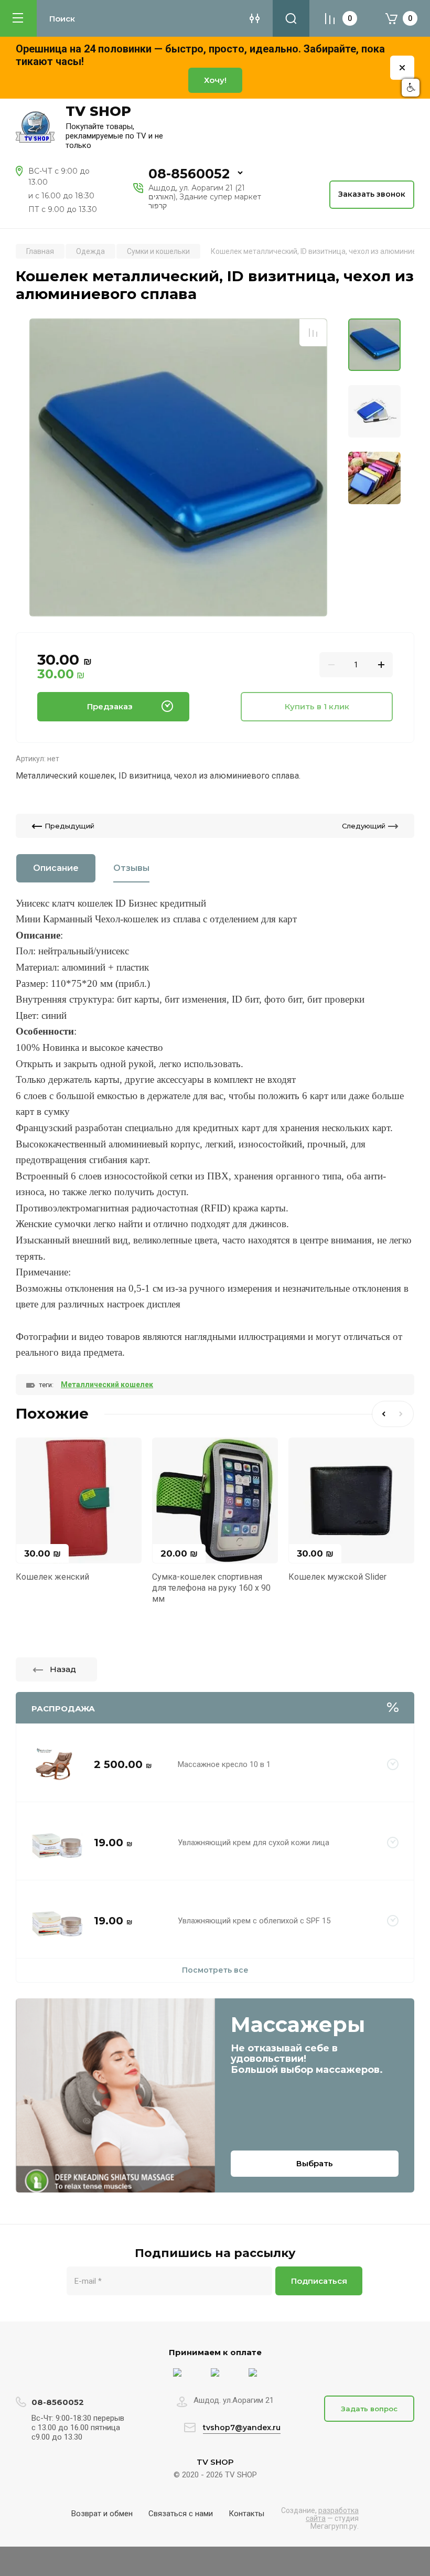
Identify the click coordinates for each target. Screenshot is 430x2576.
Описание (56, 868)
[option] (178, 467)
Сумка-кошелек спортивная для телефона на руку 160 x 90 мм (211, 1588)
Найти (291, 18)
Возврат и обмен (102, 2514)
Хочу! (215, 80)
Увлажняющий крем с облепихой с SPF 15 (254, 1921)
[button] (411, 88)
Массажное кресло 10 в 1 (224, 1764)
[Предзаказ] (393, 1765)
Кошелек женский (52, 1577)
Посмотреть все (215, 1970)
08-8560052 (189, 174)
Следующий (364, 826)
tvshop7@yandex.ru (242, 2428)
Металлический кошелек (107, 1385)
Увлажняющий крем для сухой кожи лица (254, 1843)
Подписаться (319, 2281)
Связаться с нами (181, 2514)
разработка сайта (332, 2514)
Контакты (246, 2514)
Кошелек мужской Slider (337, 1577)
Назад (63, 1669)
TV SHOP (98, 111)
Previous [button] (382, 1414)
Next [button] (403, 1414)
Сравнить (313, 333)
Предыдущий (69, 826)
